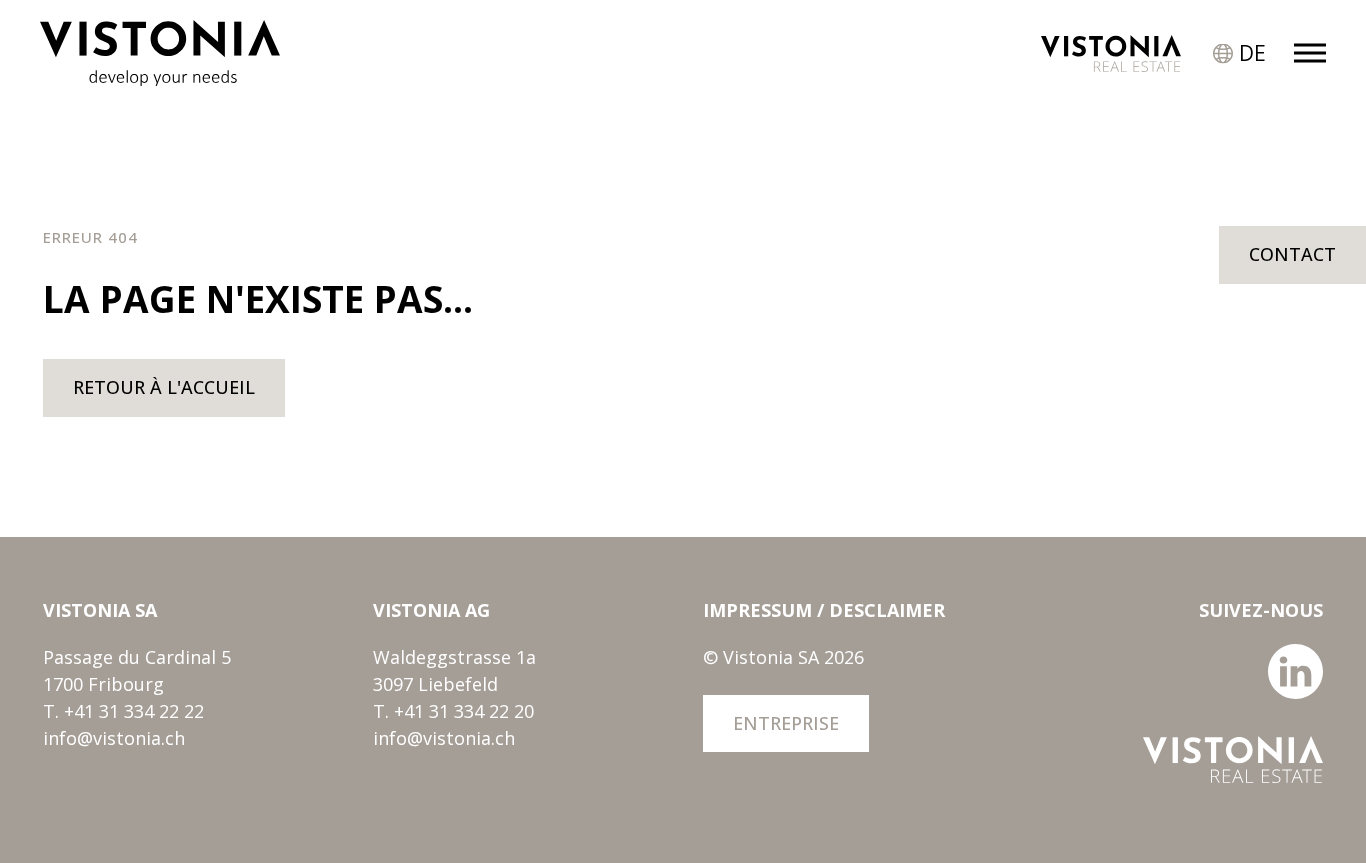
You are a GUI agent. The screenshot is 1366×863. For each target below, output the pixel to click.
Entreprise (786, 723)
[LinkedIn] (1295, 692)
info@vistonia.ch (114, 738)
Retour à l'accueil (164, 387)
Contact (1292, 254)
